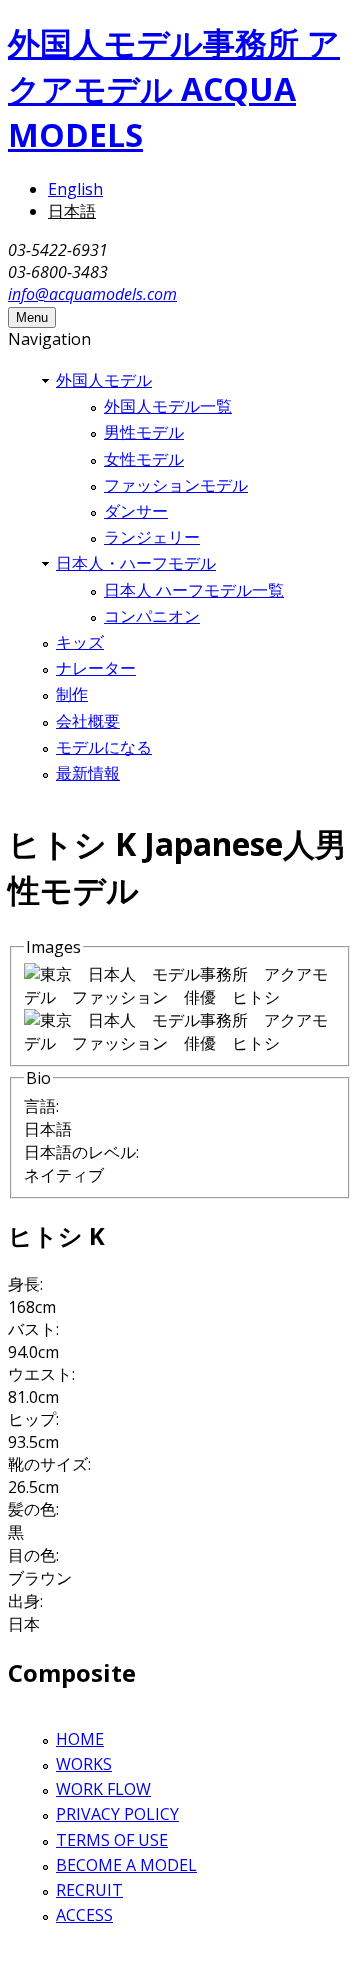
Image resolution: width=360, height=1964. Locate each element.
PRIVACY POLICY (117, 1814)
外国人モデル (104, 380)
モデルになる (104, 747)
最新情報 (88, 773)
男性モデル (144, 432)
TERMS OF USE (112, 1840)
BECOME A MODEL (126, 1865)
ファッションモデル (176, 485)
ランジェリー (152, 537)
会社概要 (88, 721)
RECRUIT (89, 1890)
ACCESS (84, 1915)
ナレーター (96, 668)
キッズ (80, 642)
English (75, 189)
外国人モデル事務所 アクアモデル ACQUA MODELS (174, 88)
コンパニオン (152, 616)
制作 (72, 694)
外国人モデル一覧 (168, 406)
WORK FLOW (103, 1789)
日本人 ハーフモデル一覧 (194, 590)
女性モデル (144, 459)
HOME (80, 1739)
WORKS (84, 1764)
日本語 (72, 211)
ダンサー (136, 511)
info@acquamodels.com (92, 294)
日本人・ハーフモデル (136, 563)
